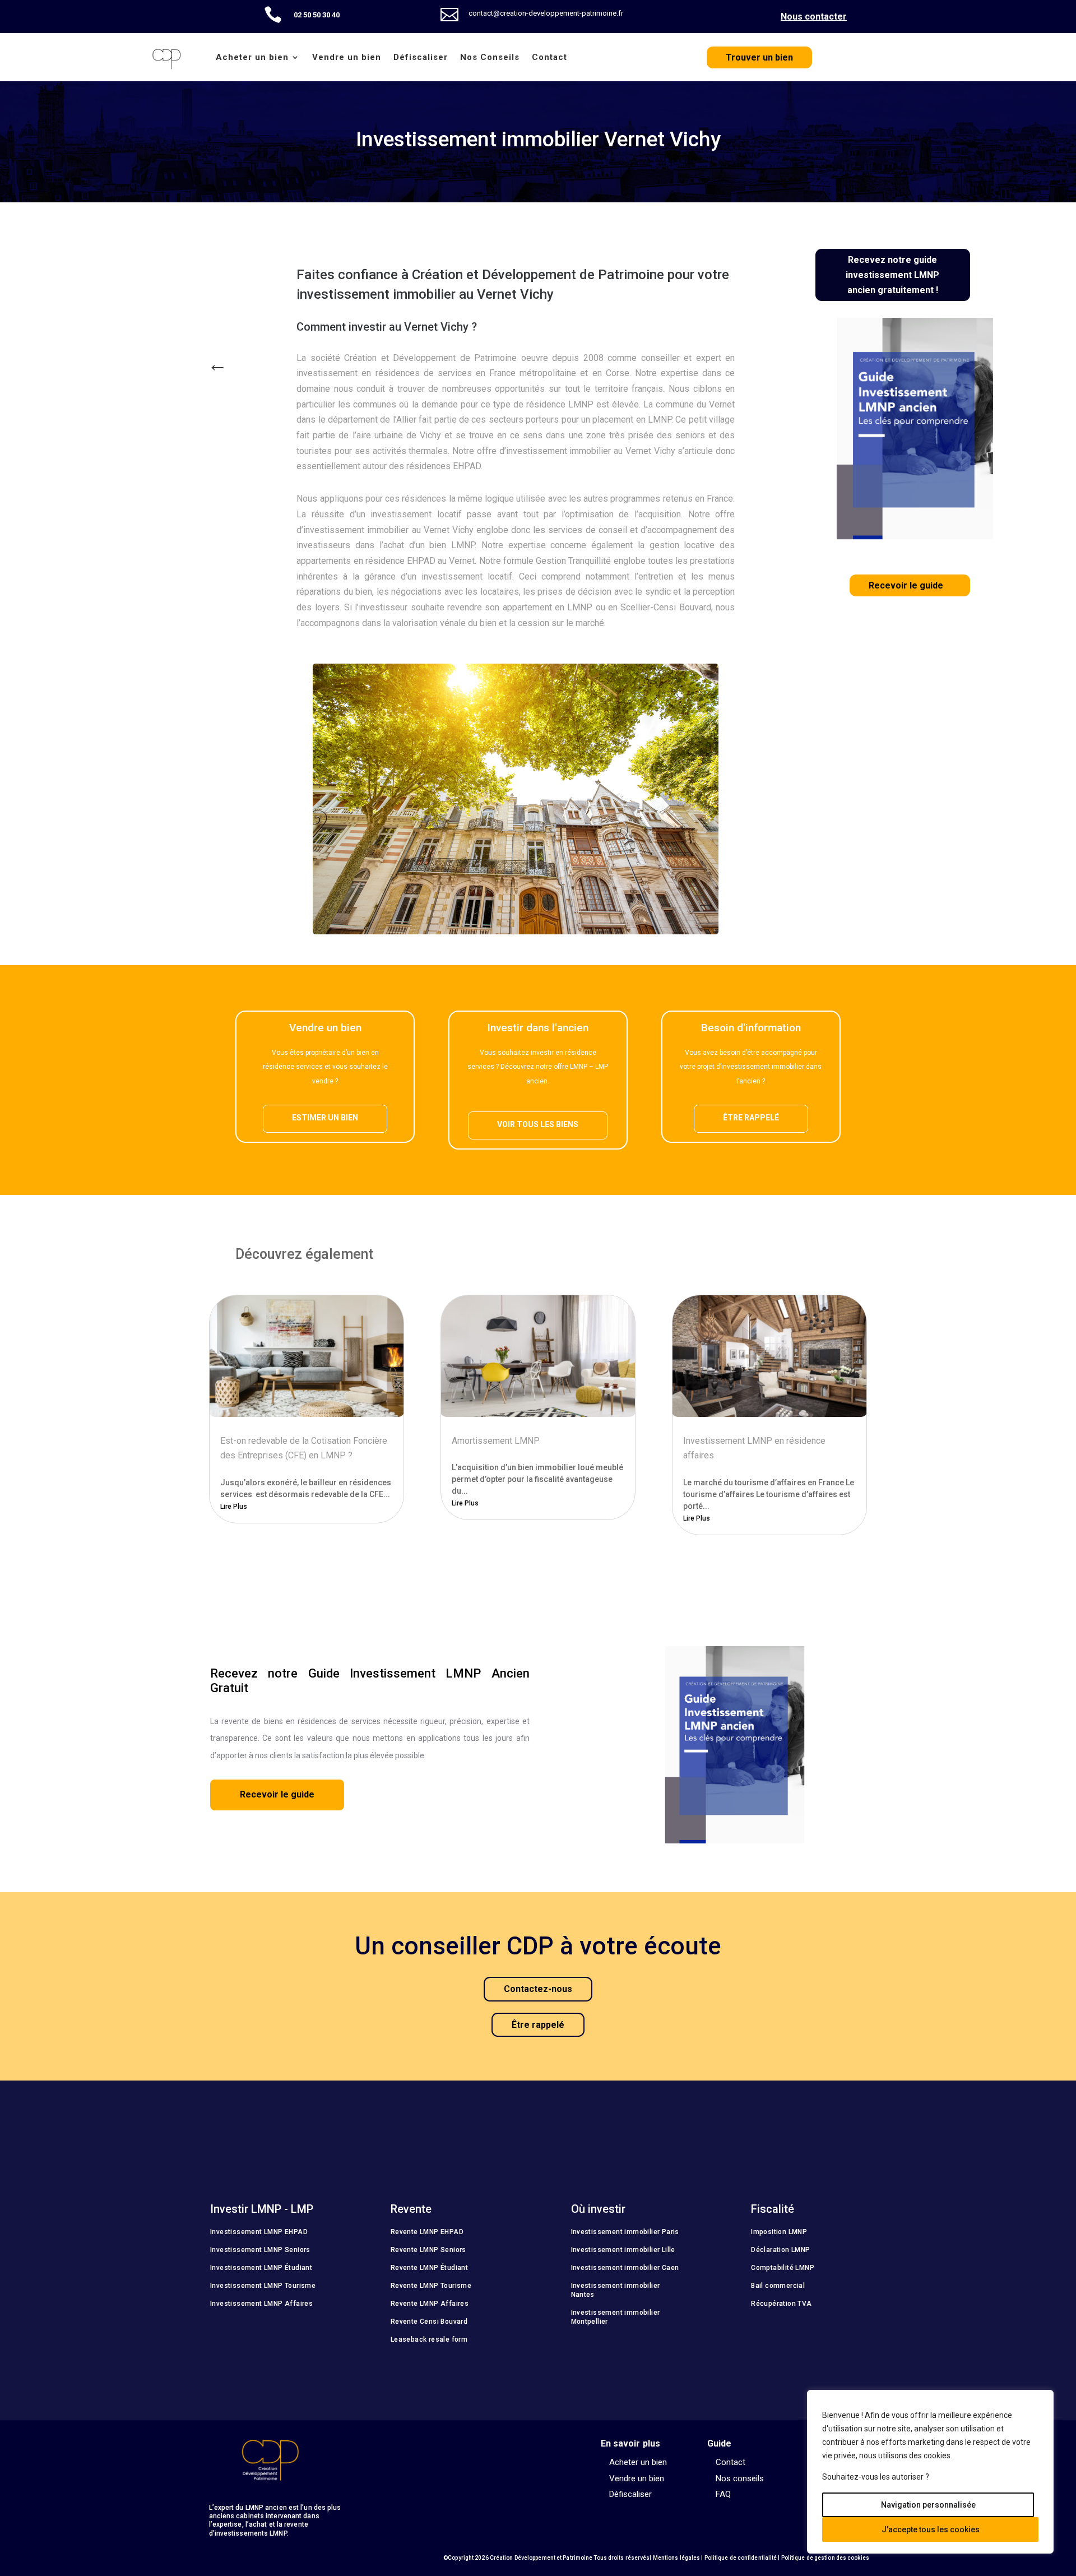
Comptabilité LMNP (783, 2268)
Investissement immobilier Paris (625, 2232)
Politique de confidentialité (741, 2558)
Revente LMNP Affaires (430, 2304)
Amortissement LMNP (496, 1441)
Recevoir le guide (906, 585)
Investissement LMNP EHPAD (259, 2232)
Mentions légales (677, 2558)
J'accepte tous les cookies (931, 2529)
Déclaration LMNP (780, 2250)
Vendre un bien (347, 57)
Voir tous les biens (538, 1124)
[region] (930, 2472)
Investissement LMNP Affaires (261, 2304)
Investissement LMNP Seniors (260, 2250)
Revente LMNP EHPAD (427, 2232)
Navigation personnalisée (928, 2505)
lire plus (234, 1507)
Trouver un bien (759, 57)
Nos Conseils (490, 57)
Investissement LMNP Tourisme (263, 2286)
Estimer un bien (325, 1118)
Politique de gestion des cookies (825, 2558)
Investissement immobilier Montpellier (616, 2317)
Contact (549, 57)
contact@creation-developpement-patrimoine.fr (546, 13)
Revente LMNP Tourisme (431, 2286)
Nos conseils (740, 2479)
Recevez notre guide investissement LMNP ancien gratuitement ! (892, 275)
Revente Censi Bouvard (429, 2322)
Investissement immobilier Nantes (616, 2290)
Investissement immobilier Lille (623, 2250)
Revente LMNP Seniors (428, 2250)
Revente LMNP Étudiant (429, 2268)
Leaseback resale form (429, 2339)
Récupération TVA (781, 2304)
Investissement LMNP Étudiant (261, 2268)
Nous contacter (814, 17)
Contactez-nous (538, 1989)
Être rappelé (751, 1118)
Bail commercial (778, 2286)
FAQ (723, 2495)
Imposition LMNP (779, 2232)
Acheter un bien (252, 57)
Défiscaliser (421, 57)
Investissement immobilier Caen (625, 2268)
